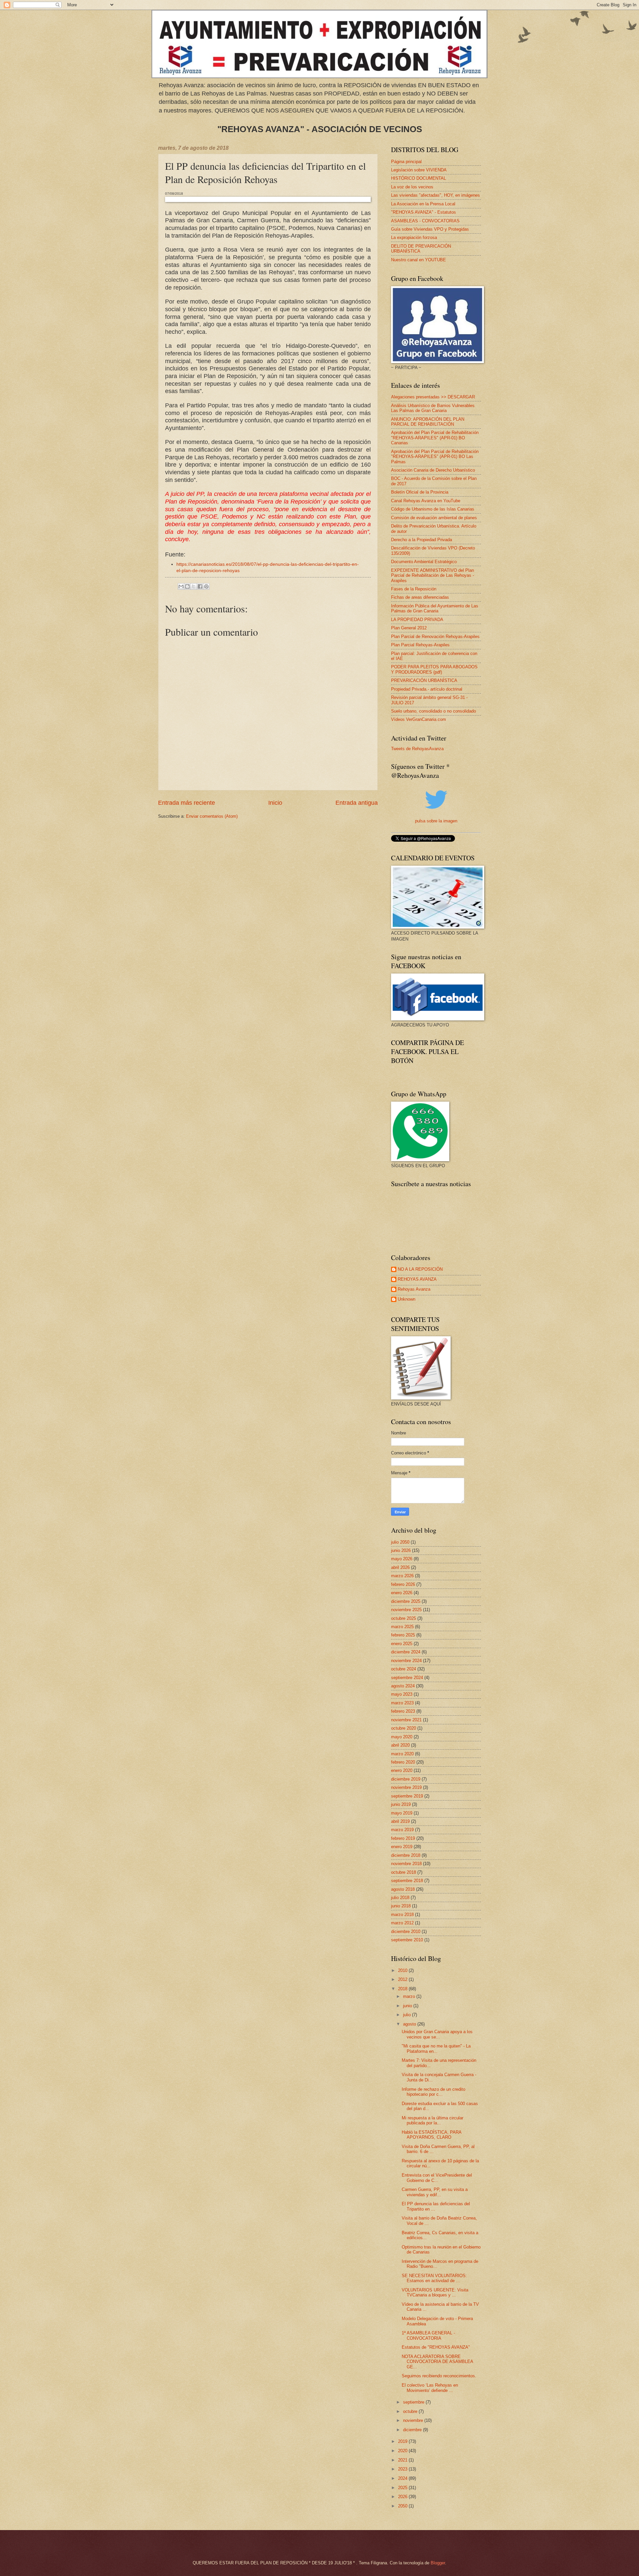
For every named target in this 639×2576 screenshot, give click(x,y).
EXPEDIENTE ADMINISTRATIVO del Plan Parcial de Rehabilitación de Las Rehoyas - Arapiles (432, 575)
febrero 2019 (403, 1838)
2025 (403, 2488)
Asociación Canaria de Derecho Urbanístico (433, 470)
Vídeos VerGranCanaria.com (419, 719)
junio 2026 (401, 1550)
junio (408, 2006)
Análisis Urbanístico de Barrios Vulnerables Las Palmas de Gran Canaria (433, 408)
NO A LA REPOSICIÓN (420, 1269)
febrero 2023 (403, 1711)
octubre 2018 (404, 1872)
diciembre (413, 2430)
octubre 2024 (404, 1669)
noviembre (414, 2420)
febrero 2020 (403, 1762)
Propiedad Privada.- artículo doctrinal (427, 689)
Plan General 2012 (409, 628)
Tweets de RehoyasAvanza (417, 749)
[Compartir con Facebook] (200, 586)
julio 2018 (400, 1898)
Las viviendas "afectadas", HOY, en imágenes (435, 195)
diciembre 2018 (406, 1855)
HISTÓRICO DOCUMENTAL (419, 178)
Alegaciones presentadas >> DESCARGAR (433, 397)
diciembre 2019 (406, 1779)
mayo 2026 (402, 1559)
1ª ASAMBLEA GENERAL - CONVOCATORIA (428, 2335)
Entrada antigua (357, 803)
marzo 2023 (402, 1703)
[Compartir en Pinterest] (206, 586)
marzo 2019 (402, 1830)
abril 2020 (400, 1745)
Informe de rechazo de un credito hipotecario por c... (433, 2092)
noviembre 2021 (406, 1720)
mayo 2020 (402, 1737)
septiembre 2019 (407, 1796)
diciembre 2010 (406, 1932)
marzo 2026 (402, 1576)
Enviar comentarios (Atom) (212, 816)
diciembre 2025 (406, 1601)
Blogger (438, 2563)
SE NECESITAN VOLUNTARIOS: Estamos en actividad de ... (434, 2278)
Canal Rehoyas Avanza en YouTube (426, 501)
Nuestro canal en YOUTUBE (419, 260)
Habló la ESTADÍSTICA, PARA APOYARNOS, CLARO (431, 2135)
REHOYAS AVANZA (417, 1279)
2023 (403, 2469)
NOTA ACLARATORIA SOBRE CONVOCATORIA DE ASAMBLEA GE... (437, 2362)
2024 (403, 2478)
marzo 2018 (402, 1915)
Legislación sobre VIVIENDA (419, 170)
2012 (403, 1979)
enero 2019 (402, 1847)
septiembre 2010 (407, 1940)
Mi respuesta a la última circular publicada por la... (432, 2120)
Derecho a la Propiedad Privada (422, 540)
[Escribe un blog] (187, 586)
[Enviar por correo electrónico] (181, 586)
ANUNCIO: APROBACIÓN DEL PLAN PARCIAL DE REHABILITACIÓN (428, 422)
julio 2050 (400, 1542)
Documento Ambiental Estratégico (424, 562)
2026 (403, 2497)
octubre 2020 (404, 1728)
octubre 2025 (404, 1618)
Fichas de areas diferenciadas (420, 597)
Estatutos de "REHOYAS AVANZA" (436, 2347)
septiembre (414, 2402)
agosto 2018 (403, 1889)
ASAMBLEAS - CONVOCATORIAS (425, 221)
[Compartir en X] (194, 586)
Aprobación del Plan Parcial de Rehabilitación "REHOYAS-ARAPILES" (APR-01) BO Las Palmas (435, 457)
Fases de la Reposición (414, 589)
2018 (403, 1989)
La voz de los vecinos (412, 187)
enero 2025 (402, 1644)
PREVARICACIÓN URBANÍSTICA (424, 680)
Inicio (275, 803)
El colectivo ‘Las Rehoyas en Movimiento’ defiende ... (430, 2388)
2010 (403, 1970)
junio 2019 (401, 1804)
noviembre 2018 (406, 1864)
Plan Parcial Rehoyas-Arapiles (420, 645)
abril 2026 (400, 1567)
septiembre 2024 (407, 1678)
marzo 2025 (402, 1627)
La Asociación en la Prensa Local (423, 204)
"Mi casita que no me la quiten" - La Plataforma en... (436, 2048)
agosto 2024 (403, 1686)
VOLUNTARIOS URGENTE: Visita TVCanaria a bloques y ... (435, 2292)
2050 (403, 2506)
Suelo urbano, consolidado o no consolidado (433, 711)
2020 (403, 2451)
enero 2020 (402, 1770)
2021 (403, 2460)
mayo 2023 (402, 1694)
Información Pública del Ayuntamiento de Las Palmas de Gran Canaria (435, 608)
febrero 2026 (403, 1584)
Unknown (407, 1299)
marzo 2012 (402, 1923)
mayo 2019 (402, 1813)
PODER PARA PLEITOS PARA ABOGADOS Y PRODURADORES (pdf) (434, 669)
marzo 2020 (402, 1754)
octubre (411, 2411)
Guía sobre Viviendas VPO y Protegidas (430, 229)
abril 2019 (400, 1821)
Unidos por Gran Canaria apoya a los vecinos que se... (437, 2034)
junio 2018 (401, 1906)
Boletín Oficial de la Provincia (420, 492)
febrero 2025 (403, 1635)
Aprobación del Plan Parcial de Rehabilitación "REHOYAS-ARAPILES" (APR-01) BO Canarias (435, 438)
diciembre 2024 (406, 1652)
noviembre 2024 (406, 1661)
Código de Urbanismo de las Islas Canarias (433, 509)
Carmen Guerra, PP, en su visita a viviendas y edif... (435, 2192)
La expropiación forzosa (414, 237)
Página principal (406, 162)
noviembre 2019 (406, 1787)
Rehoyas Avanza (414, 1289)
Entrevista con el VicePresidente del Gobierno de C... (437, 2178)
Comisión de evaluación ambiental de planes (434, 518)
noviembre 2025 (406, 1610)
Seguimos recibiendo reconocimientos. (439, 2376)
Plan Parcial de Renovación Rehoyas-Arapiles (435, 637)
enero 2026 (402, 1593)
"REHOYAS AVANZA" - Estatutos (424, 212)
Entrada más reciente (187, 803)
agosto (410, 2024)
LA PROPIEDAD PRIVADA (417, 620)
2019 (403, 2441)
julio (408, 2015)
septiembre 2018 (407, 1881)
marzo (410, 1996)
